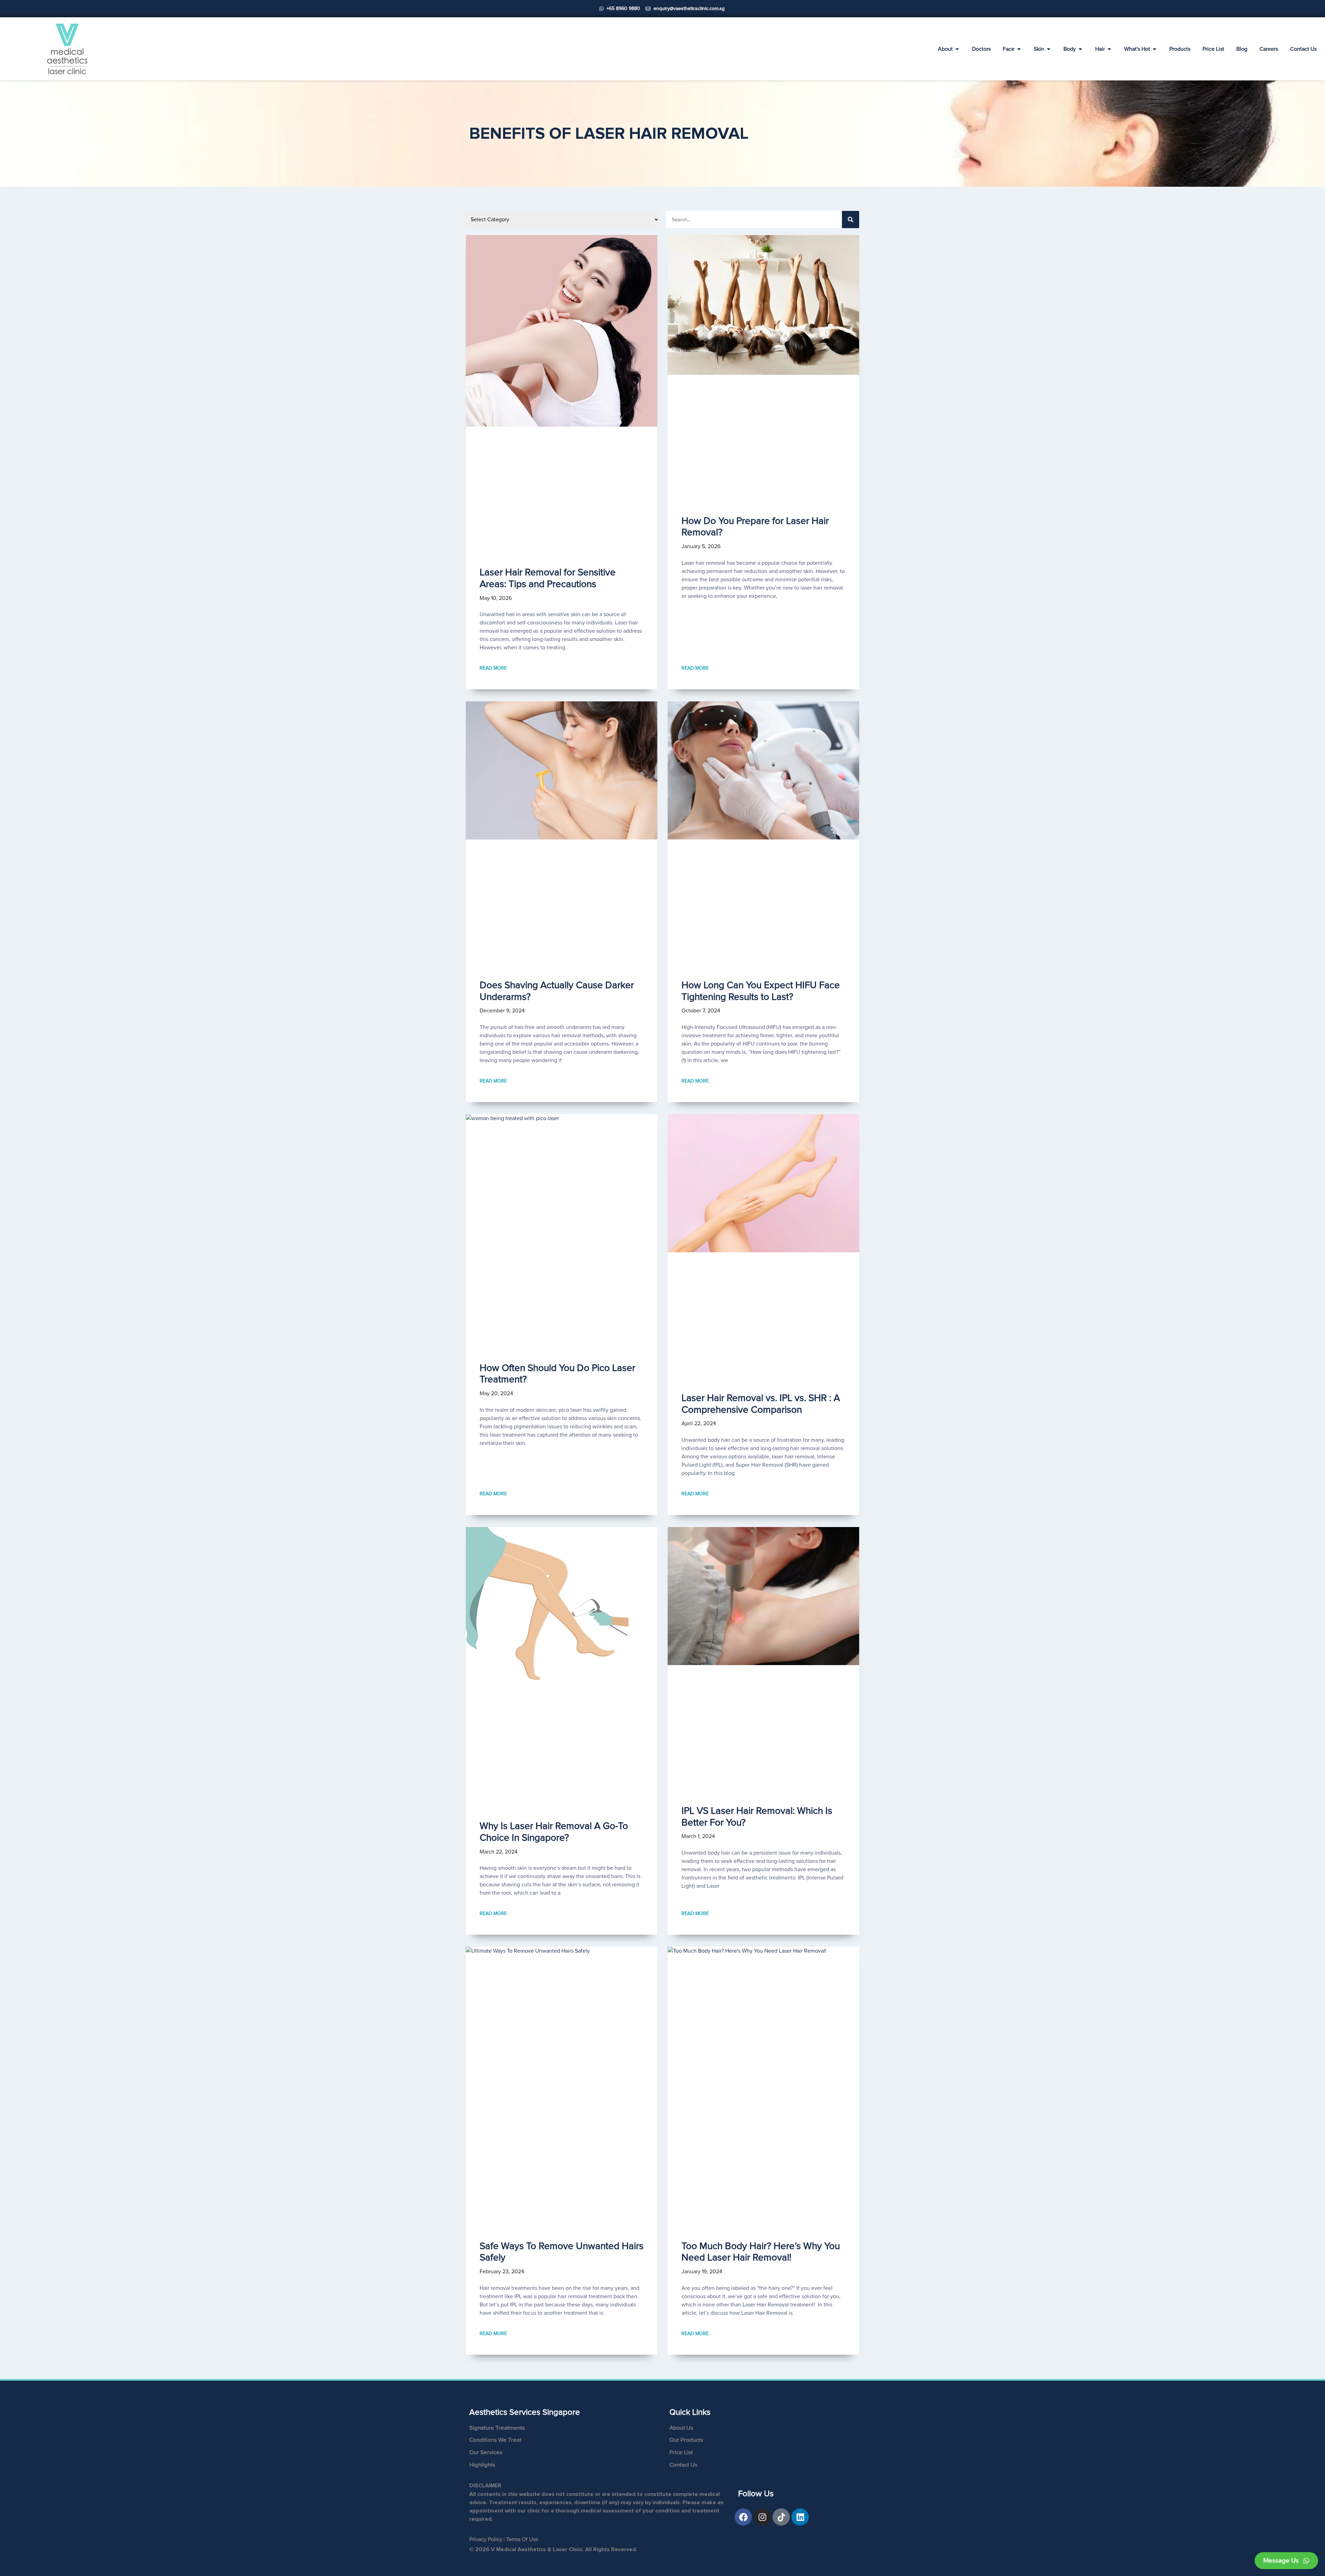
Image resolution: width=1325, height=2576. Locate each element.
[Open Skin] (1049, 49)
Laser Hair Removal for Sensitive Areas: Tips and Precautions (548, 578)
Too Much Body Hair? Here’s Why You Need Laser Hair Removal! (761, 2252)
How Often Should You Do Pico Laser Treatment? (557, 1374)
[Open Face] (1019, 49)
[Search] (851, 220)
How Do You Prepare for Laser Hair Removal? (755, 527)
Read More (493, 668)
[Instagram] (762, 2517)
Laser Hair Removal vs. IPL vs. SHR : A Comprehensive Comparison (761, 1404)
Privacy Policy (486, 2539)
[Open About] (957, 49)
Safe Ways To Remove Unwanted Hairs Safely (562, 2252)
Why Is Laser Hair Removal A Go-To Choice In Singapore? (554, 1832)
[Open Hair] (1109, 49)
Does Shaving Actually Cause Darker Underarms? (557, 991)
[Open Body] (1080, 49)
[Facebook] (743, 2517)
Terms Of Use (522, 2539)
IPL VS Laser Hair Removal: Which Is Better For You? (757, 1817)
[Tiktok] (781, 2517)
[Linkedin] (800, 2517)
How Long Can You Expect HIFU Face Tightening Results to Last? (761, 991)
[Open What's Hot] (1155, 49)
